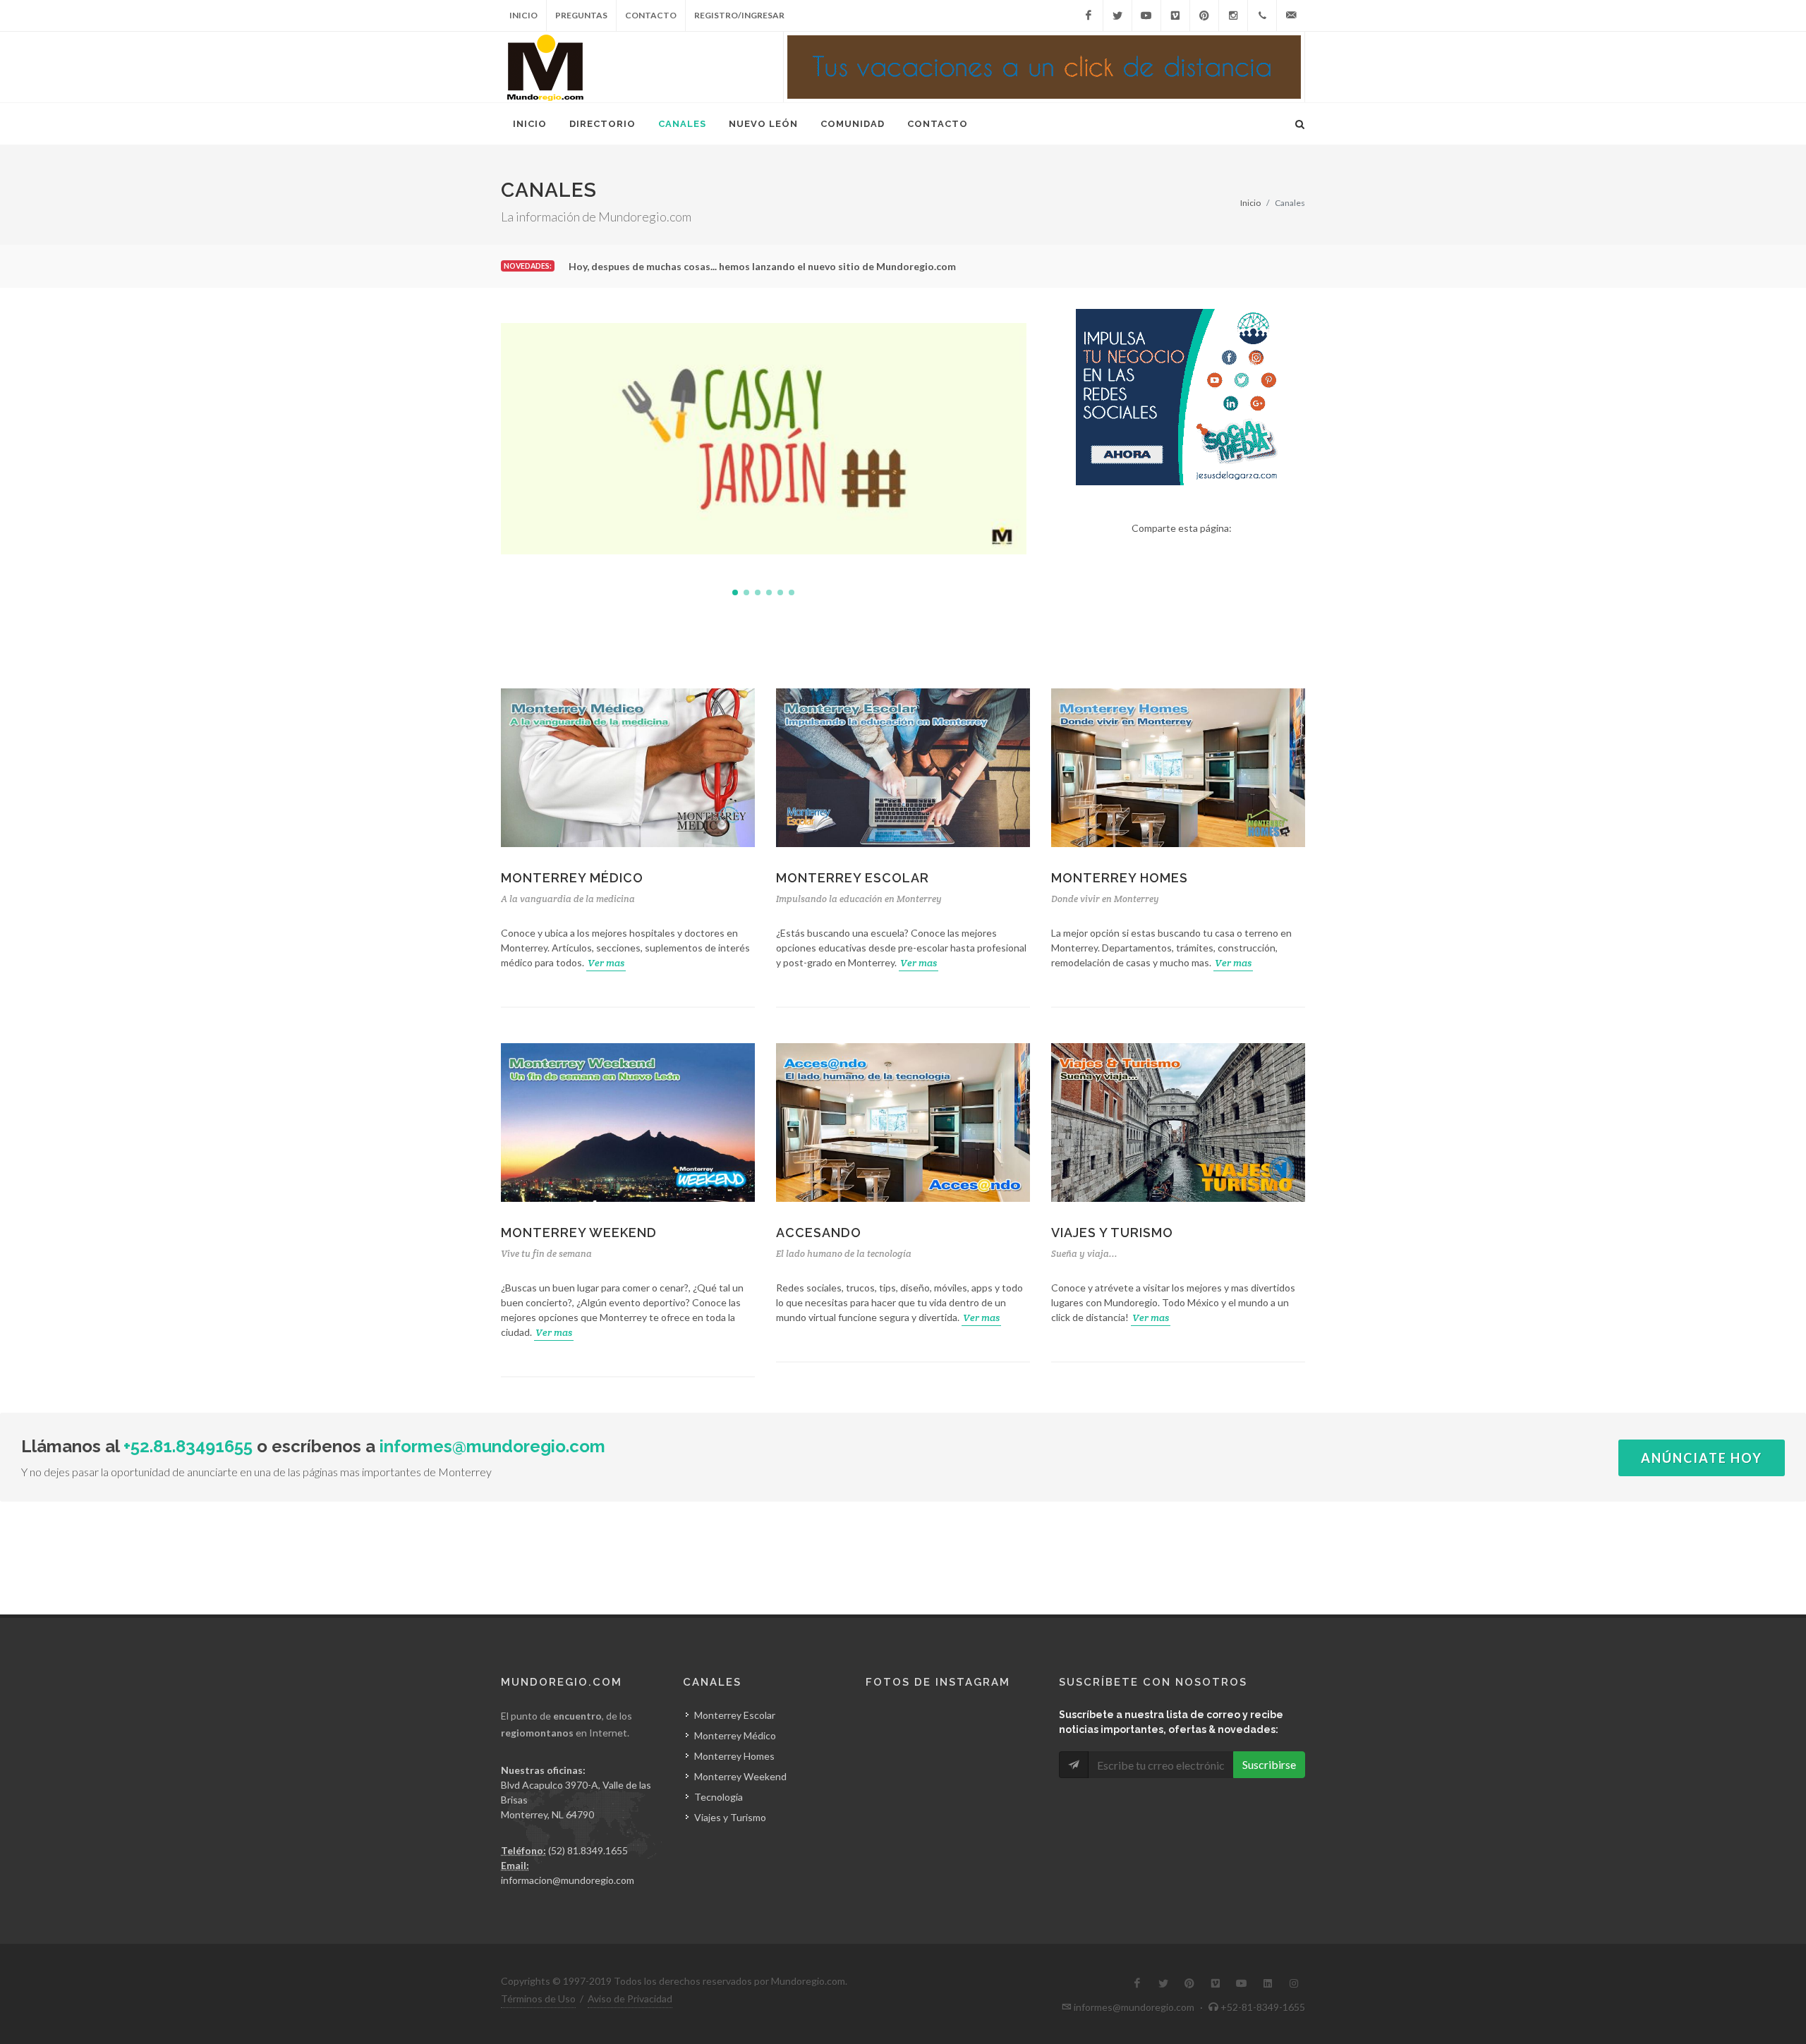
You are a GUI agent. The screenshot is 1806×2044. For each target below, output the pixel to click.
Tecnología (719, 1797)
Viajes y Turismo (1112, 1233)
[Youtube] (1146, 16)
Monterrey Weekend (579, 1233)
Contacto (651, 15)
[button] (735, 592)
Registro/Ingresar (739, 15)
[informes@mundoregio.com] (1291, 16)
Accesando (819, 1233)
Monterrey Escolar (853, 878)
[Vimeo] (1175, 16)
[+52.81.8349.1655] (1262, 16)
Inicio (523, 15)
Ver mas (606, 963)
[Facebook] (1089, 16)
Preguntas (581, 15)
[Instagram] (1233, 16)
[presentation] (1039, 439)
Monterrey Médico (572, 878)
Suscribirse (1269, 1764)
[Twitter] (1117, 16)
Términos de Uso (538, 1999)
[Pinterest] (1204, 16)
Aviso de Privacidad (630, 1999)
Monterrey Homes (1120, 878)
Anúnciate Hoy (1702, 1458)
